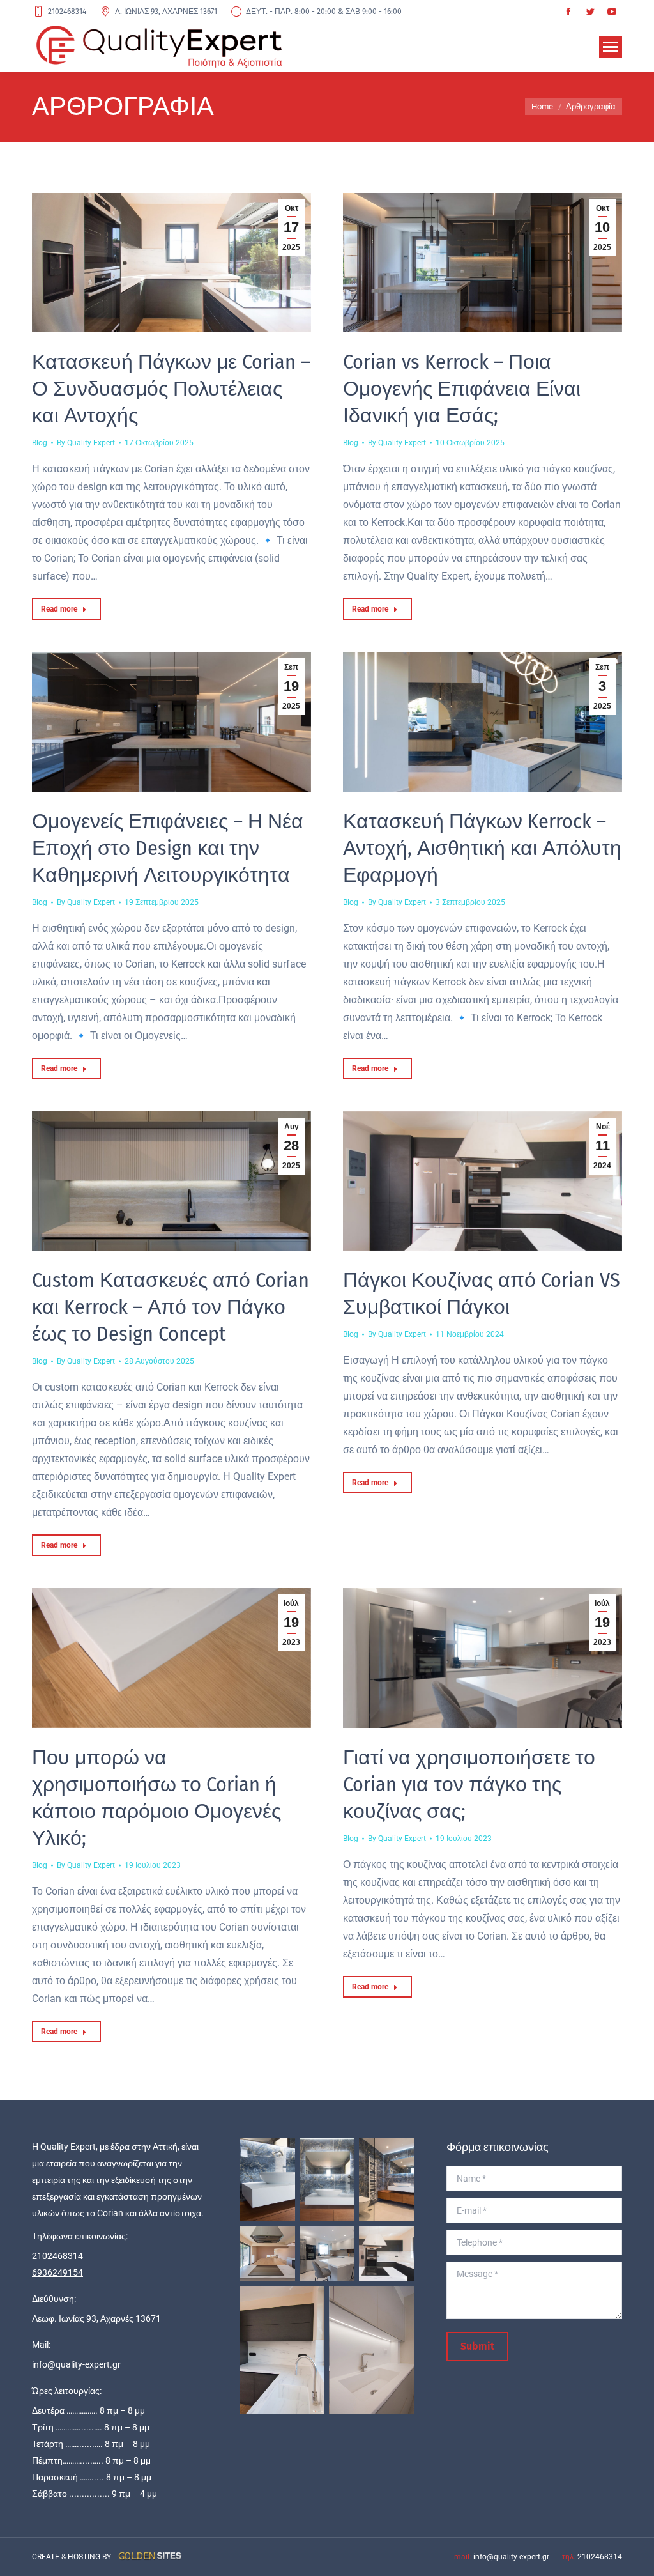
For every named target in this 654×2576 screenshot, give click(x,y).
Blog (40, 443)
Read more (59, 609)
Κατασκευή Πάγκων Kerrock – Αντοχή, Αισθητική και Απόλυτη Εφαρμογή (482, 848)
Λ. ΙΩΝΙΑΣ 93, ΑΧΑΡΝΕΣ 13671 (166, 12)
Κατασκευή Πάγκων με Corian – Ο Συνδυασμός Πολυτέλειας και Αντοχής (171, 389)
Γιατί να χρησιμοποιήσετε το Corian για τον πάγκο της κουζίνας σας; (469, 1784)
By (86, 443)
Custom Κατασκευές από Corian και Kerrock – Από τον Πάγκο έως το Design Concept (171, 1307)
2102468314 (67, 12)
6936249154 (57, 2272)
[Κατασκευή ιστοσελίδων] (148, 2557)
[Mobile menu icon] (611, 47)
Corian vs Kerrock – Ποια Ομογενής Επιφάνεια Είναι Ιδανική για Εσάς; (462, 389)
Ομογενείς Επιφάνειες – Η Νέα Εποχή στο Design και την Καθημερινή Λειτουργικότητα (168, 848)
